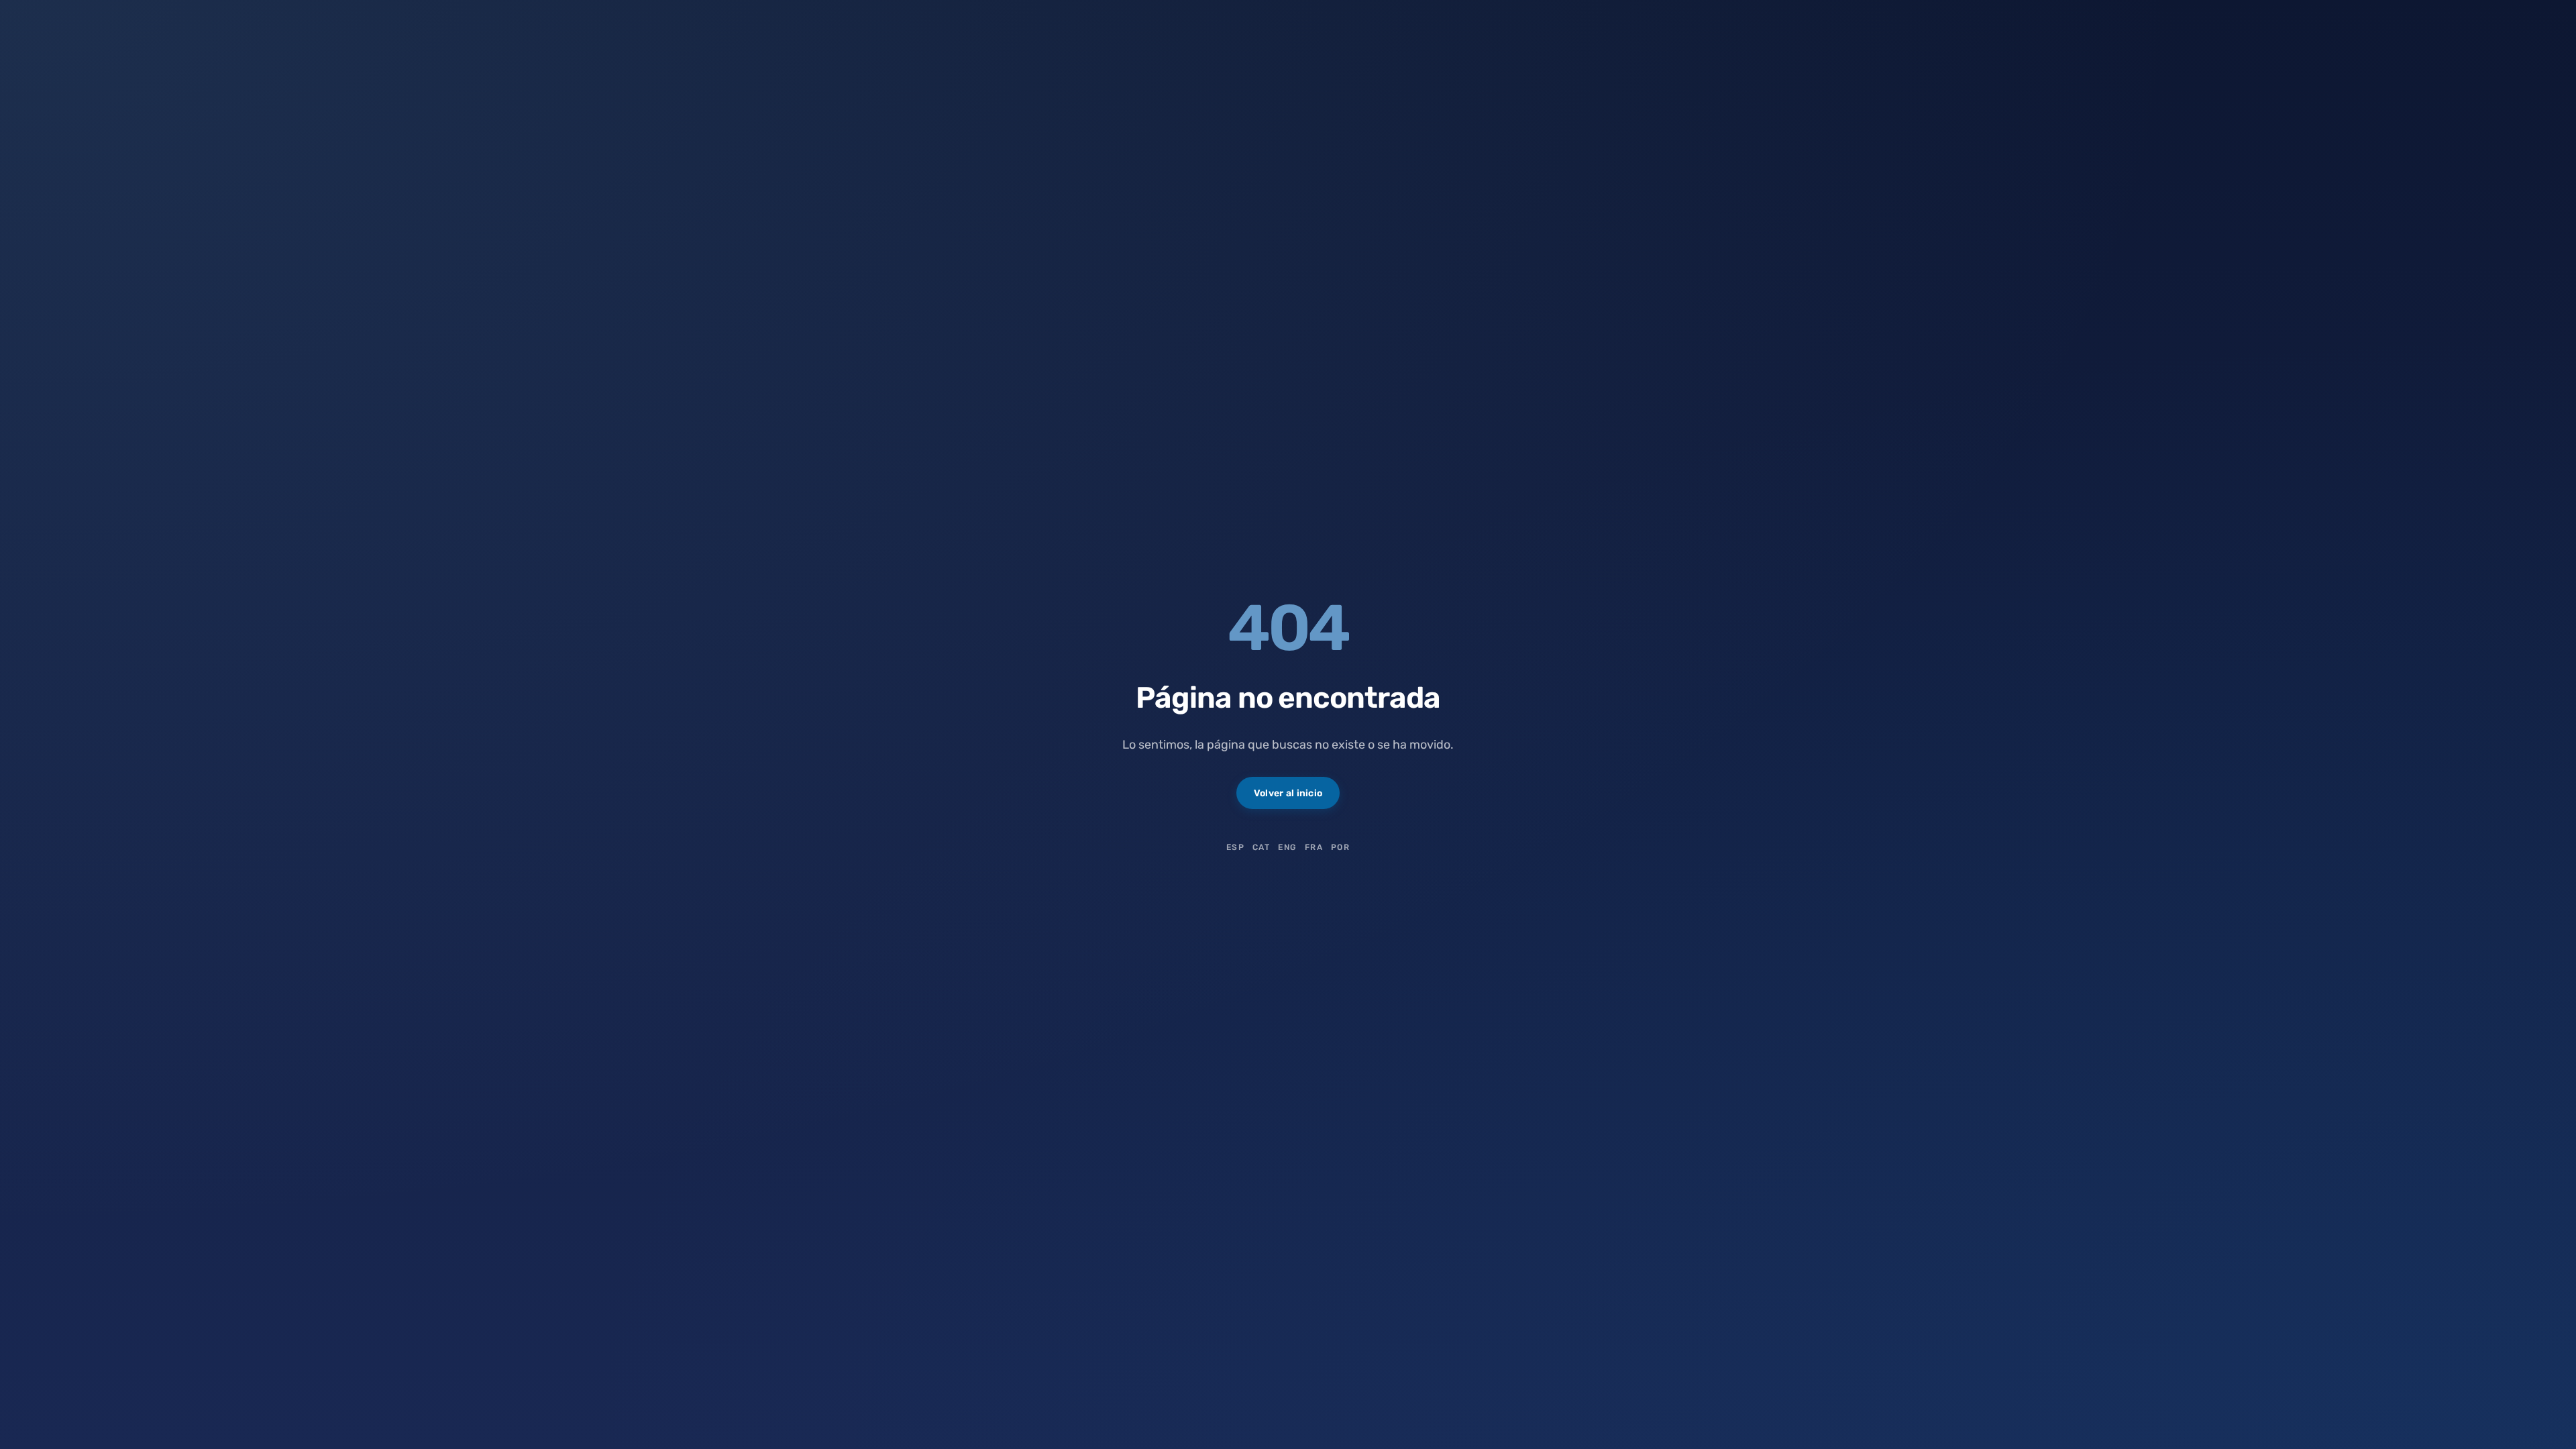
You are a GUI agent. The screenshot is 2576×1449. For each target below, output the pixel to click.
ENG (1287, 847)
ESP (1235, 847)
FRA (1314, 847)
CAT (1261, 847)
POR (1340, 847)
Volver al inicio (1288, 793)
